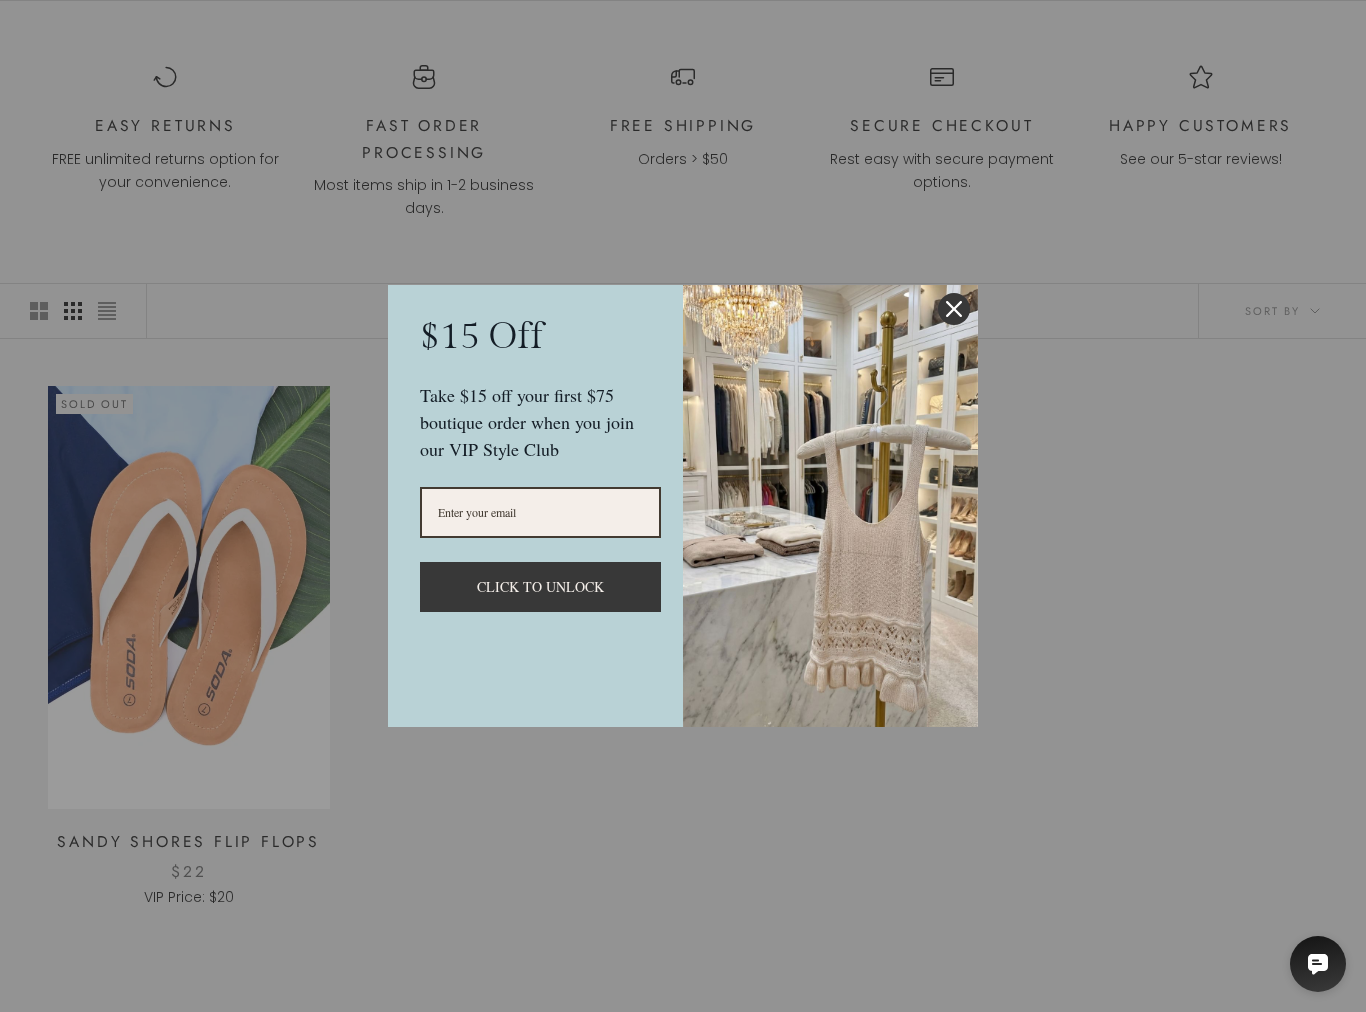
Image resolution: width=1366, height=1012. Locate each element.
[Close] (954, 309)
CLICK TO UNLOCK (540, 586)
